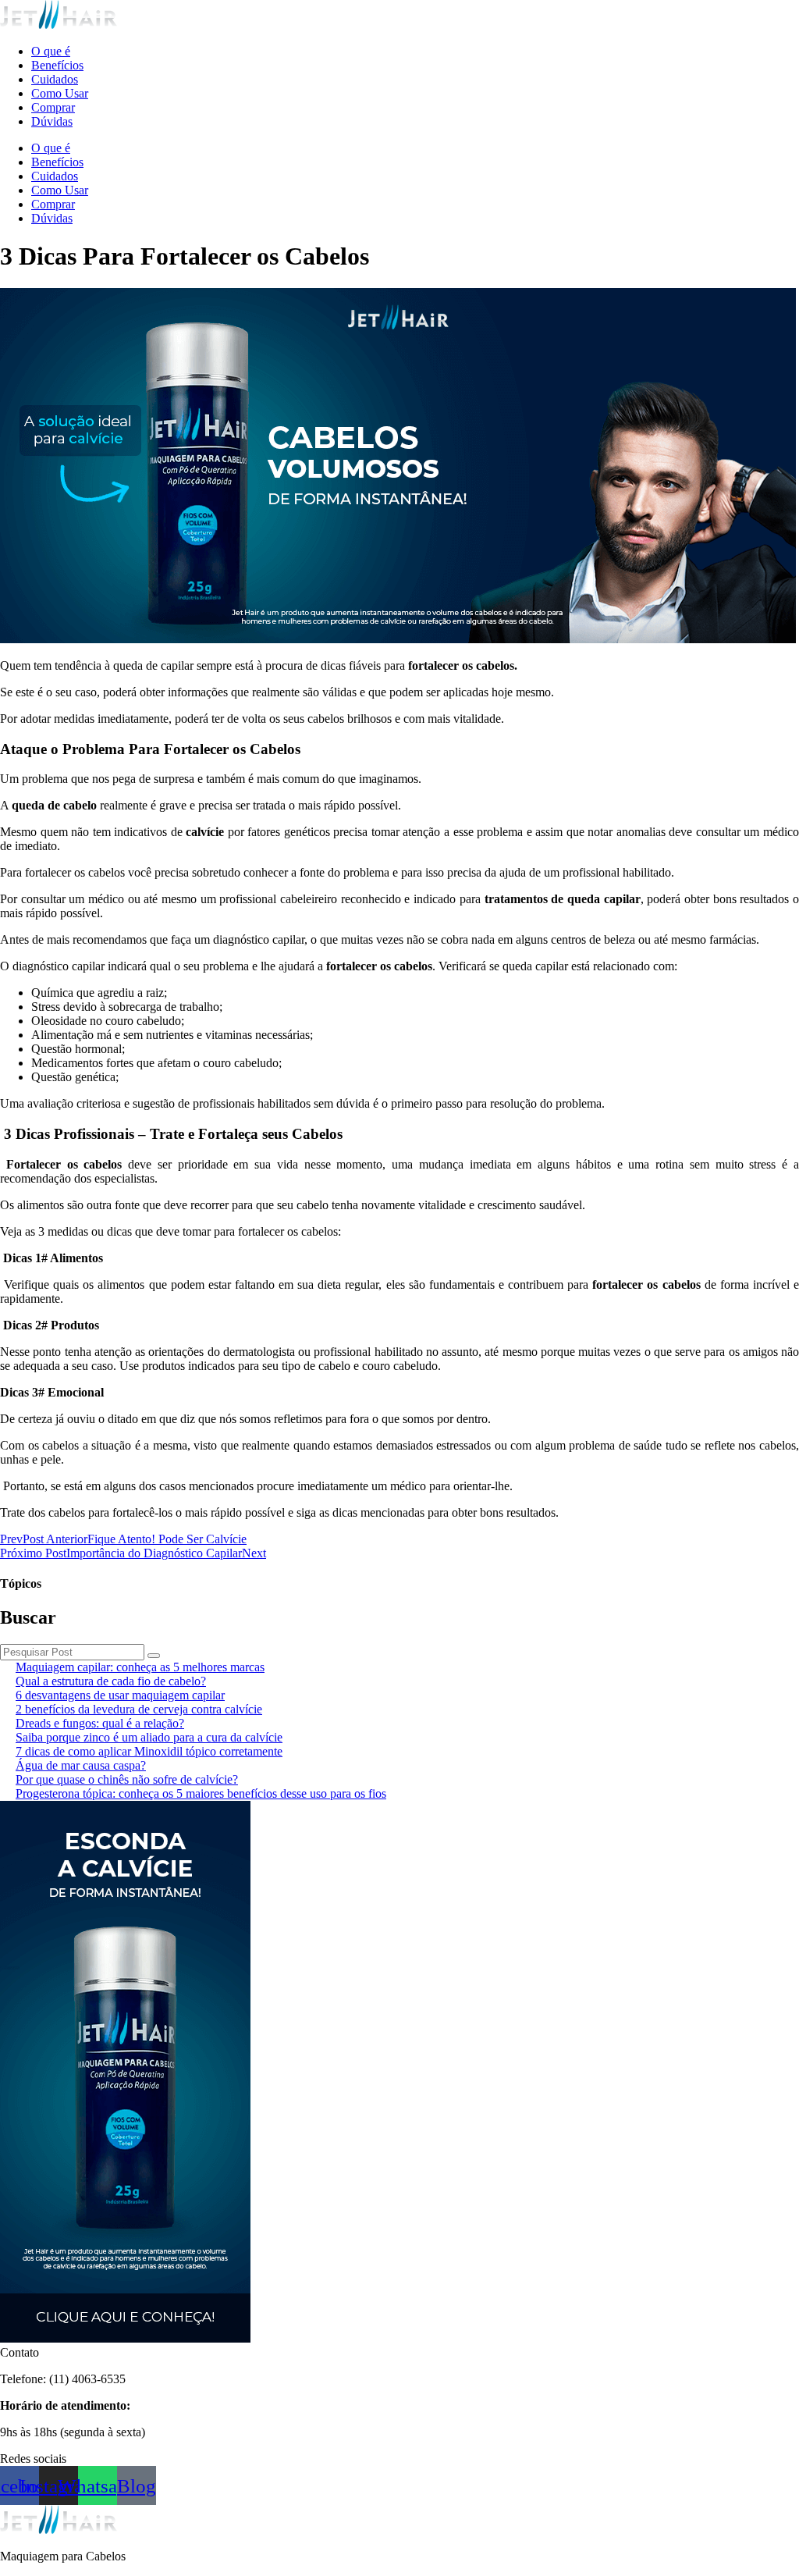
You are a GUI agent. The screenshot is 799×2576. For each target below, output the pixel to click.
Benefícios (57, 65)
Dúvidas (52, 121)
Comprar (53, 107)
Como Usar (60, 93)
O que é (51, 51)
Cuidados (55, 79)
